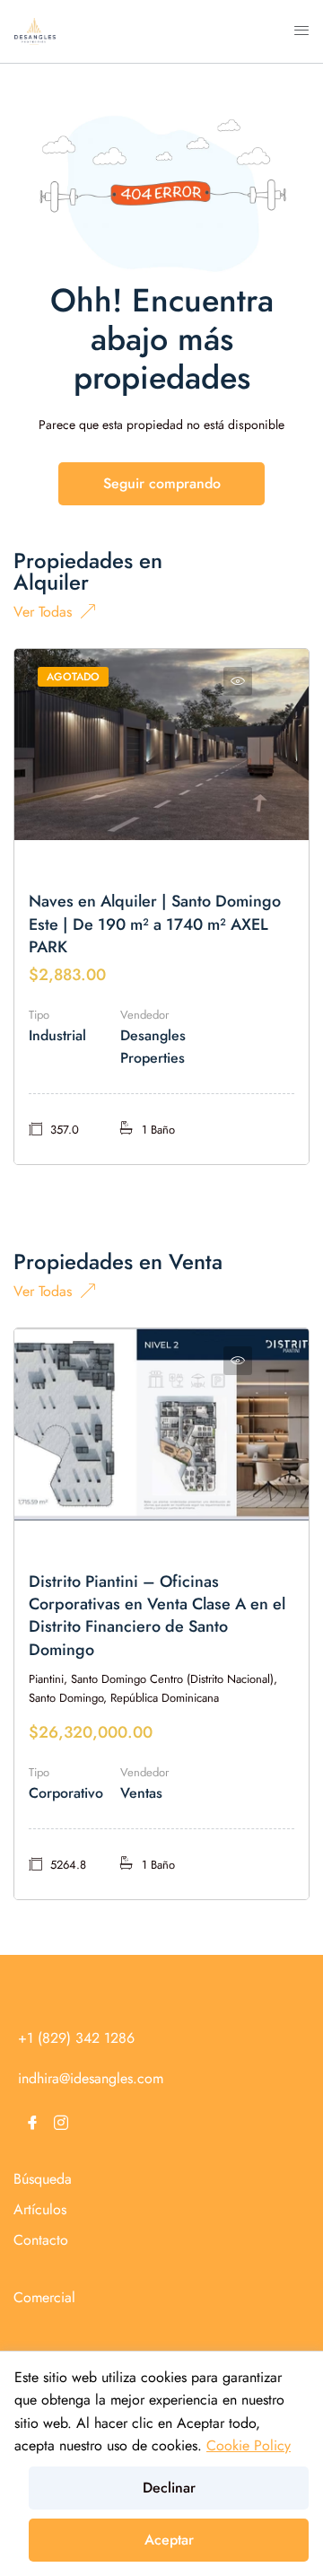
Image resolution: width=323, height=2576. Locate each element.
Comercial (44, 2297)
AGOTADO (73, 677)
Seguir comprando (162, 483)
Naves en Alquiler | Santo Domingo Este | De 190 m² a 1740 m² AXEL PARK (155, 924)
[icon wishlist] (238, 681)
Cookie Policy (249, 2445)
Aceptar (169, 2540)
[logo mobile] (35, 30)
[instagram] (61, 2123)
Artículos (40, 2209)
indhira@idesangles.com (91, 2078)
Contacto (41, 2240)
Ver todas (43, 610)
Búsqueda (43, 2179)
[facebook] (32, 2123)
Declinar (169, 2488)
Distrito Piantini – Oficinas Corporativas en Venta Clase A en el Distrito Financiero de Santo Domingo (157, 1616)
